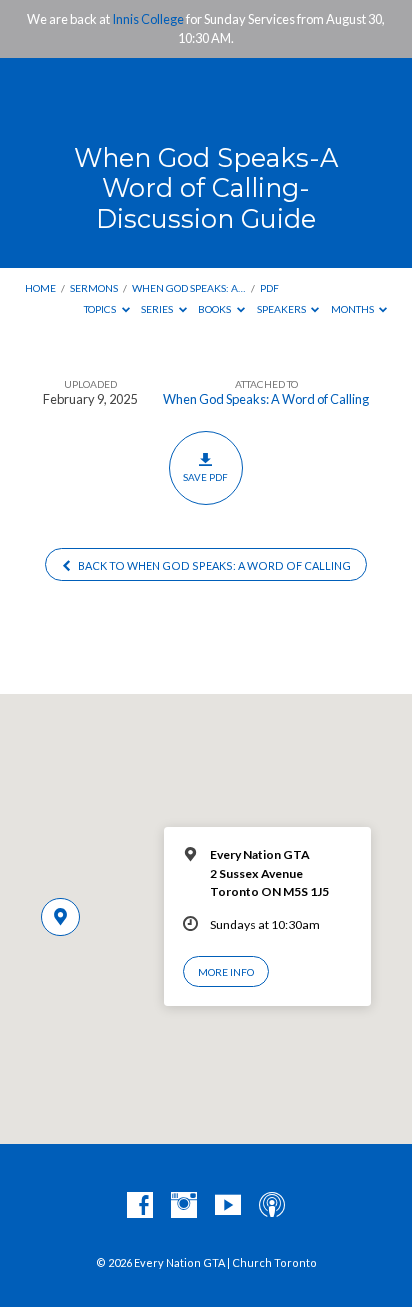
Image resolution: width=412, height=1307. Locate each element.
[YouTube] (228, 1206)
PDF (269, 288)
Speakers (282, 309)
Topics (101, 309)
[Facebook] (140, 1206)
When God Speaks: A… (188, 288)
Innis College (148, 19)
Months (353, 309)
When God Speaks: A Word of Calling (266, 399)
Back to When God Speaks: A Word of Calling (213, 565)
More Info (226, 972)
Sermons (94, 288)
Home (40, 288)
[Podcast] (272, 1206)
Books (215, 309)
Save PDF (205, 477)
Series (158, 309)
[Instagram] (184, 1206)
